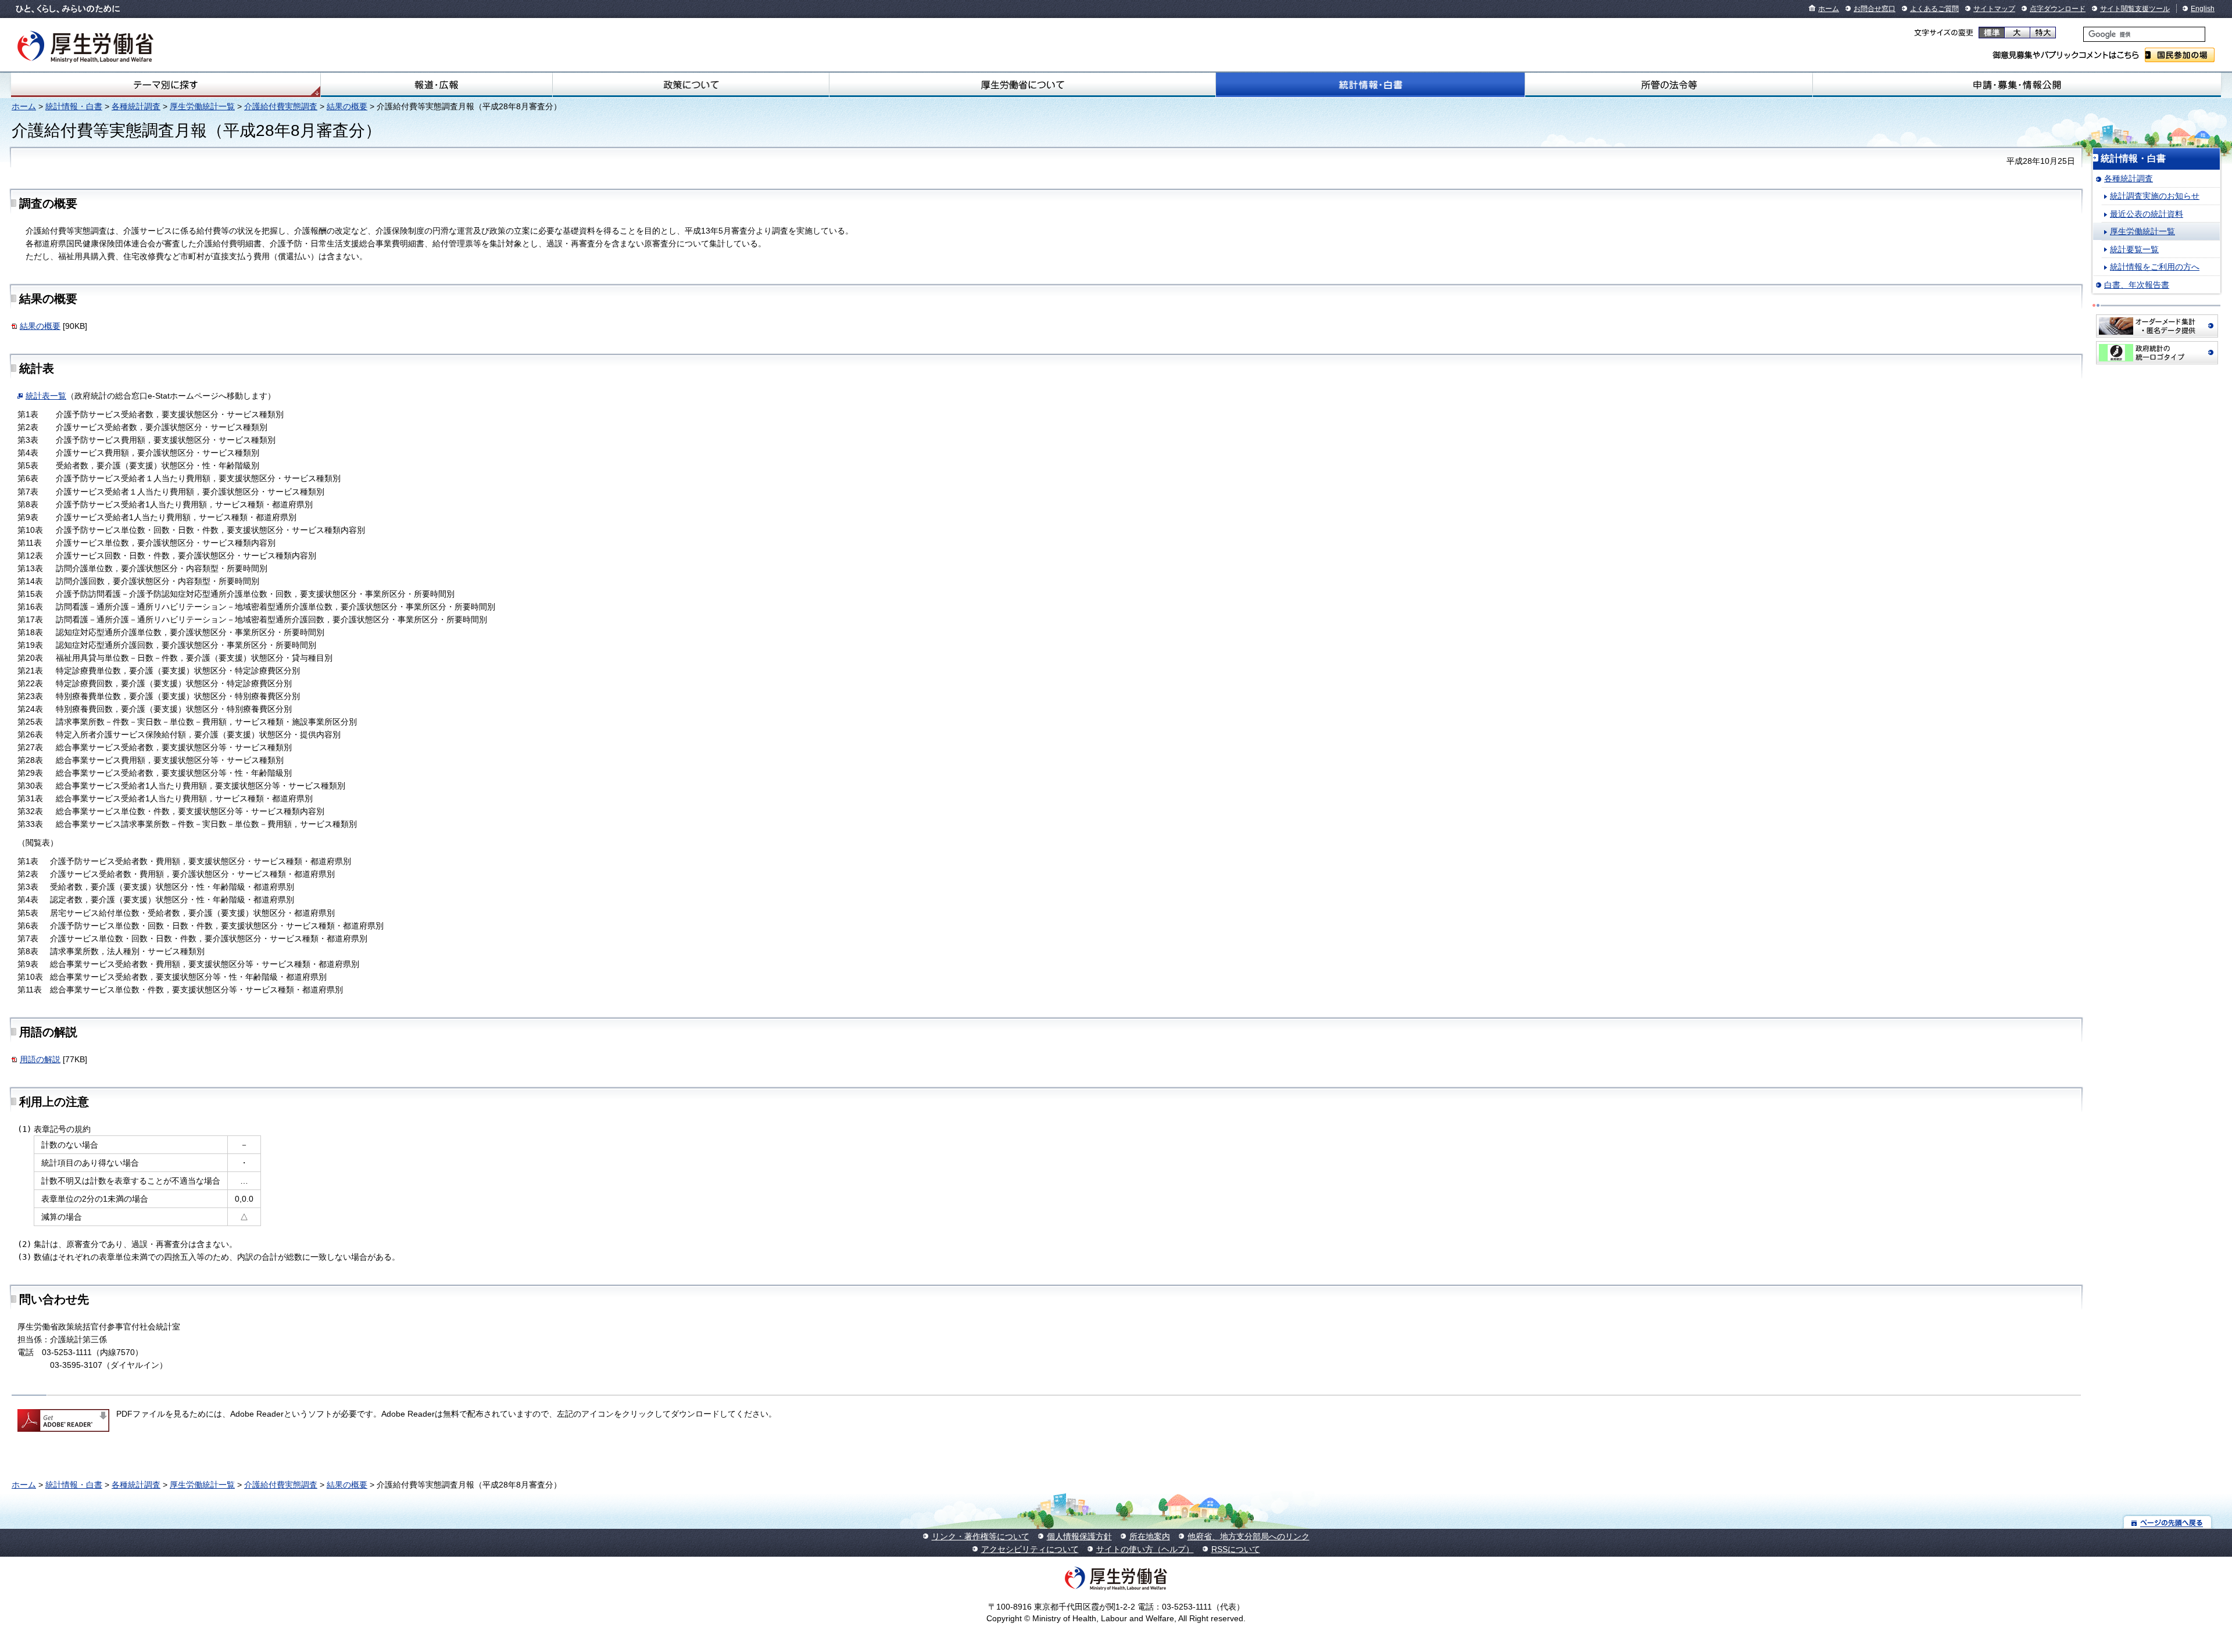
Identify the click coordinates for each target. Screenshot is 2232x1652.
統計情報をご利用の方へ (2155, 267)
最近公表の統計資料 (2147, 214)
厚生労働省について (1022, 85)
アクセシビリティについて (1030, 1549)
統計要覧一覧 (2134, 249)
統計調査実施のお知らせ (2155, 196)
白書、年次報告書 (2137, 285)
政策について (691, 85)
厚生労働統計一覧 (202, 106)
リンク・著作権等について (981, 1536)
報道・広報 (437, 85)
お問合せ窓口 (1875, 9)
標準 (1992, 33)
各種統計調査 (136, 106)
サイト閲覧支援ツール (2135, 9)
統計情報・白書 (1370, 85)
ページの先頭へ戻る (2168, 1522)
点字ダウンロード (2058, 9)
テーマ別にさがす (166, 85)
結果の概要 (347, 106)
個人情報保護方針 (1079, 1536)
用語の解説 (40, 1059)
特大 (2043, 33)
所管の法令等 (1668, 85)
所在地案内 (1150, 1536)
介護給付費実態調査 (281, 106)
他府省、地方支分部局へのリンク (1249, 1536)
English (2203, 9)
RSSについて (1236, 1549)
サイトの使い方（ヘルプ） (1145, 1549)
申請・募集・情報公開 (2017, 85)
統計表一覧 (46, 396)
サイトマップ (1994, 9)
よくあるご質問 (1934, 9)
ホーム (1829, 9)
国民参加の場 (2180, 55)
